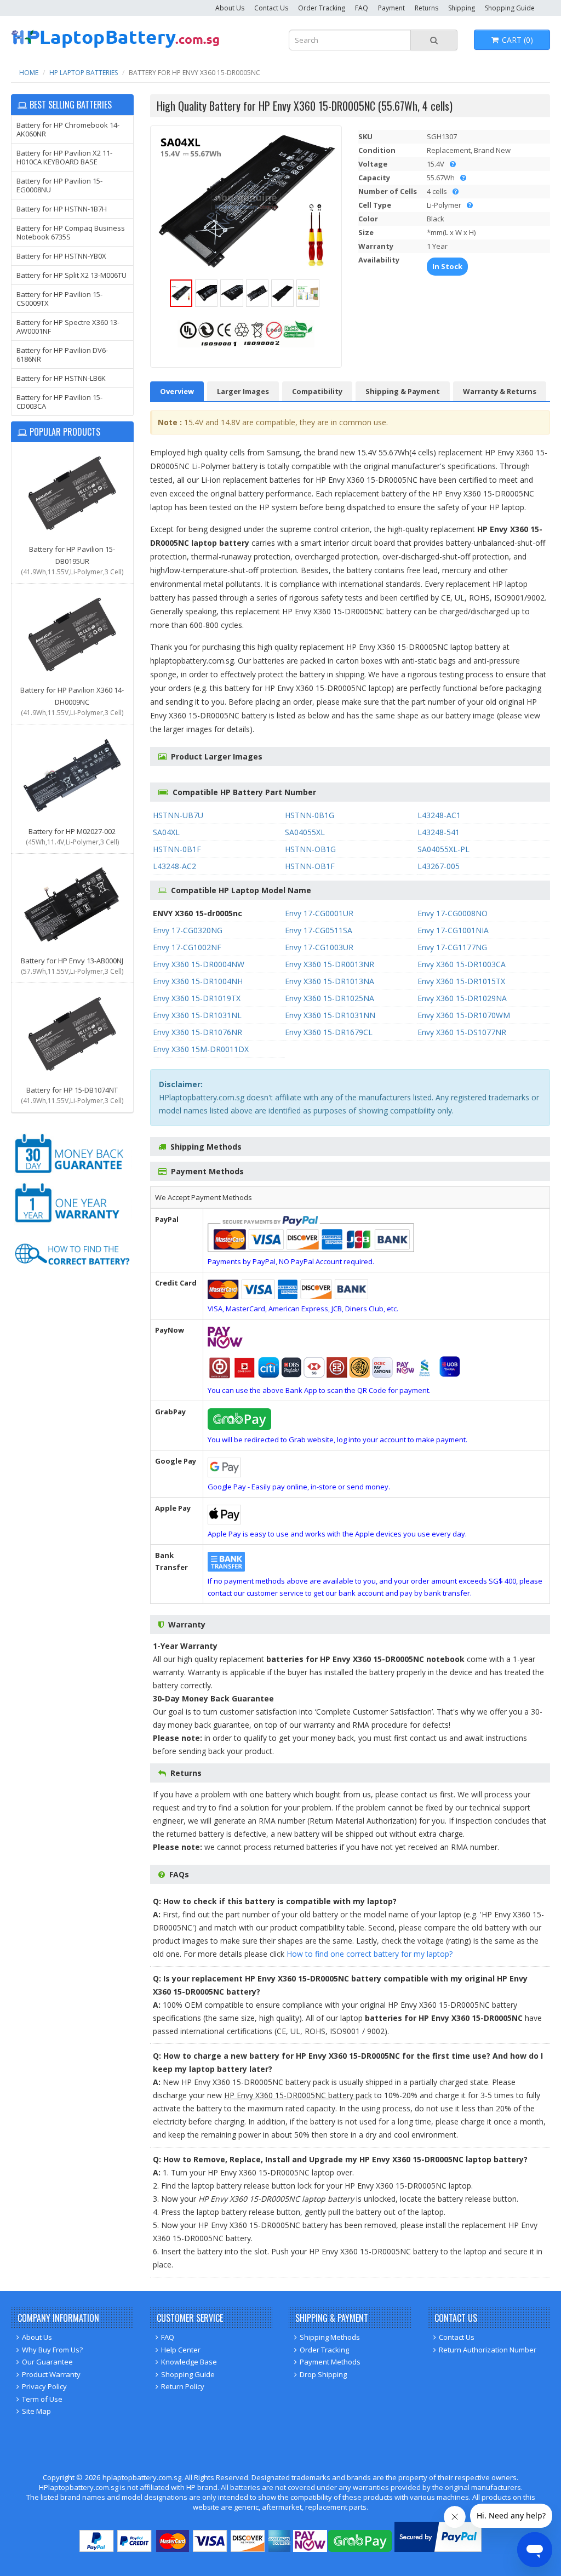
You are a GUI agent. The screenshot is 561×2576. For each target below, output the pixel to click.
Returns (427, 8)
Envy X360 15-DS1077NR (462, 1032)
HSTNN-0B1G (310, 815)
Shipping (462, 8)
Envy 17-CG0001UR (319, 913)
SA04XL (166, 832)
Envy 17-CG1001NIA (453, 930)
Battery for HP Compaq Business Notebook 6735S (71, 232)
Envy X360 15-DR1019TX (197, 998)
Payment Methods (330, 2362)
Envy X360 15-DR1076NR (198, 1032)
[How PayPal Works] (438, 2549)
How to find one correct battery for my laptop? (370, 1954)
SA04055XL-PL (443, 849)
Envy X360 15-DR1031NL (197, 1015)
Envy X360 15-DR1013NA (330, 981)
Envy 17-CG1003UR (319, 947)
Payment (391, 8)
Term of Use (42, 2399)
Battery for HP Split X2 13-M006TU (71, 275)
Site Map (36, 2411)
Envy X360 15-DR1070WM (464, 1015)
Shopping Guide (510, 8)
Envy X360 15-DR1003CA (462, 964)
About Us (230, 8)
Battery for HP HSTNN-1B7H (62, 209)
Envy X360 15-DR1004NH (198, 981)
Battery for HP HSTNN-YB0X (61, 256)
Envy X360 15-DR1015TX (461, 981)
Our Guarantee (47, 2362)
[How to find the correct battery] (72, 1273)
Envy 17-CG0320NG (188, 930)
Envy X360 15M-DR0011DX (201, 1049)
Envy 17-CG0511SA (319, 930)
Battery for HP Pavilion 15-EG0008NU (59, 185)
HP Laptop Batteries (84, 73)
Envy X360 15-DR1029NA (462, 998)
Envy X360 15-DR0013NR (330, 964)
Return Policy (183, 2386)
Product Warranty (51, 2374)
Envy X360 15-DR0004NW (199, 964)
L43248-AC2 (174, 866)
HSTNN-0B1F (177, 849)
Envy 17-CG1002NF (187, 947)
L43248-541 (439, 832)
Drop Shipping (323, 2374)
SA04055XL (305, 832)
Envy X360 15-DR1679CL (329, 1032)
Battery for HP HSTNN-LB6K (61, 378)
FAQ (362, 8)
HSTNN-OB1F (310, 866)
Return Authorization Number (488, 2350)
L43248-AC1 (439, 815)
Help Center (181, 2350)
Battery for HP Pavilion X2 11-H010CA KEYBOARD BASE (64, 157)
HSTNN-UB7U (178, 815)
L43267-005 (439, 866)
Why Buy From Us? (52, 2350)
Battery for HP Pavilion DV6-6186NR (62, 355)
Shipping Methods (330, 2337)
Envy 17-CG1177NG (452, 947)
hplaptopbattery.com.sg (142, 2477)
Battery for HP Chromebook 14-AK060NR (68, 129)
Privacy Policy (44, 2386)
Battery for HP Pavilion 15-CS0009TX (59, 299)
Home (29, 73)
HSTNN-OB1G (310, 849)
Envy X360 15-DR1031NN (330, 1015)
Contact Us (271, 8)
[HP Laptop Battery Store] (115, 46)
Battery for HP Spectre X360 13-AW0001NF (68, 327)
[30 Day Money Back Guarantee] (72, 1174)
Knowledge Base (189, 2362)
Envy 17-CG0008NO (453, 913)
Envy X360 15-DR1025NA (330, 998)
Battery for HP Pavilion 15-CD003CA (59, 402)
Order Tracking (322, 8)
